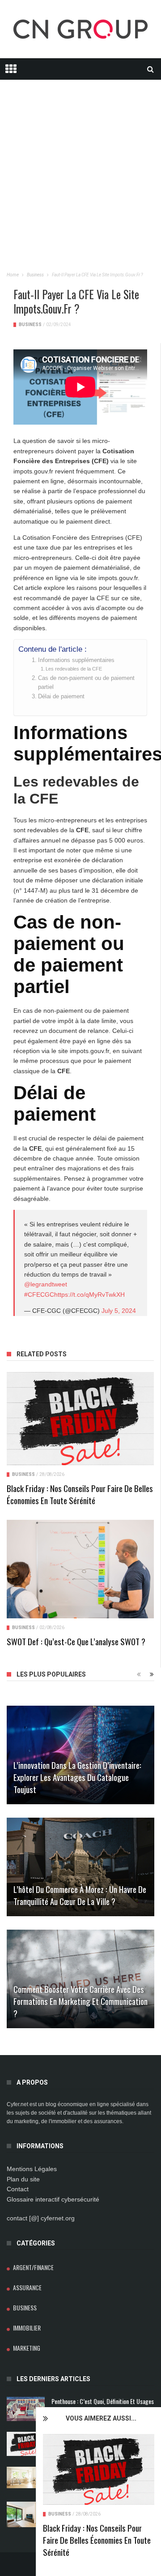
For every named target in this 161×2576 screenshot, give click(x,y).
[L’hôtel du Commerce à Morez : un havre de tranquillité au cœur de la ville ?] (80, 1867)
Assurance (27, 2287)
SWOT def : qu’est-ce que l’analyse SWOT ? (76, 1641)
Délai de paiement (61, 697)
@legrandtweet (46, 1284)
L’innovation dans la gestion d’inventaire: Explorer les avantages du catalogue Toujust (77, 1777)
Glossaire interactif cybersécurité (53, 2199)
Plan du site (23, 2179)
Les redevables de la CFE (74, 669)
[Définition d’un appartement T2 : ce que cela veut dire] (26, 2477)
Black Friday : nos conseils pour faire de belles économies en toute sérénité (97, 2540)
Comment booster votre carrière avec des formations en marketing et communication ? (80, 2001)
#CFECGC (39, 1294)
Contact (18, 2189)
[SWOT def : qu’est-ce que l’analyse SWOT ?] (80, 1569)
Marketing (27, 2348)
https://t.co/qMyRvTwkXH (89, 1294)
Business (60, 2514)
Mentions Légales (32, 2169)
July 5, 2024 (119, 1311)
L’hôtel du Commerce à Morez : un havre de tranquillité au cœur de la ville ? (80, 1895)
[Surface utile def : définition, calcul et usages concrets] (26, 2514)
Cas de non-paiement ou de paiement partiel (86, 683)
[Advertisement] (80, 160)
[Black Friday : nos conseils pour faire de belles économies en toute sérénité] (99, 2469)
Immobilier (27, 2328)
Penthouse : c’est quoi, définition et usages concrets (103, 2405)
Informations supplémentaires (76, 660)
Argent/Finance (33, 2267)
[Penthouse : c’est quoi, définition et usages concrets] (26, 2409)
